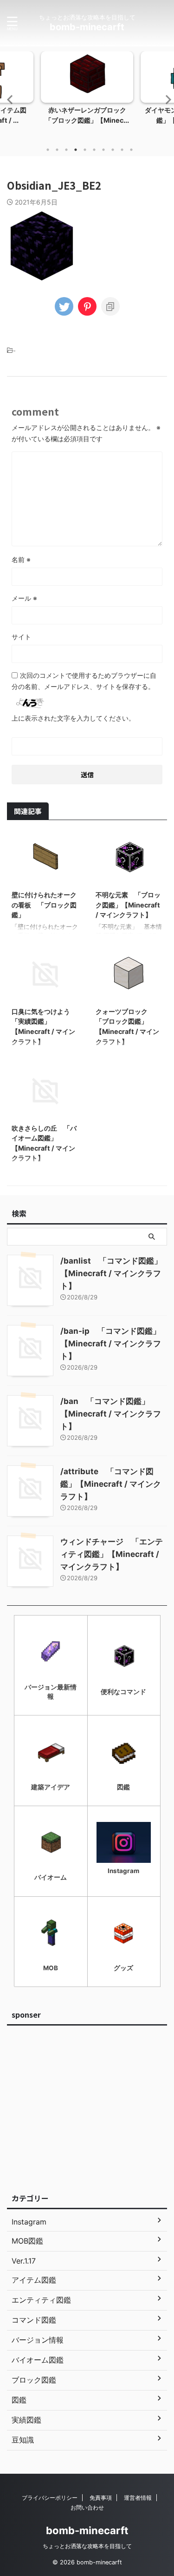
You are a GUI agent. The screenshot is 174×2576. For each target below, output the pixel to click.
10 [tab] (131, 150)
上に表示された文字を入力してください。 (73, 718)
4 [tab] (76, 150)
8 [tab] (113, 150)
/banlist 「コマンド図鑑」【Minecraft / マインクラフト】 (111, 1273)
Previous (9, 99)
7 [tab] (103, 150)
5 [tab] (85, 150)
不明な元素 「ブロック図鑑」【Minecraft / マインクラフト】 (128, 905)
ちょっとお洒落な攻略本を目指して (87, 2546)
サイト (21, 637)
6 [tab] (94, 150)
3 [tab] (66, 150)
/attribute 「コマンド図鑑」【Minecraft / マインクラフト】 (111, 1484)
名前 (21, 560)
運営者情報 (138, 2498)
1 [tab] (48, 150)
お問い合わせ (87, 2507)
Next (165, 99)
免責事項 (101, 2498)
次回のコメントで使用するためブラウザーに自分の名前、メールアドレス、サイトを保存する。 (84, 681)
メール (24, 598)
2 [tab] (57, 150)
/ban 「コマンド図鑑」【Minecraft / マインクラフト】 (111, 1414)
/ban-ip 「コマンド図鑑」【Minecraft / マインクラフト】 (111, 1344)
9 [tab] (122, 150)
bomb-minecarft (87, 27)
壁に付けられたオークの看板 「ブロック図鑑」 (44, 905)
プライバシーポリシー (50, 2498)
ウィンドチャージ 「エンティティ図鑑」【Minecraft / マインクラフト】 (112, 1554)
